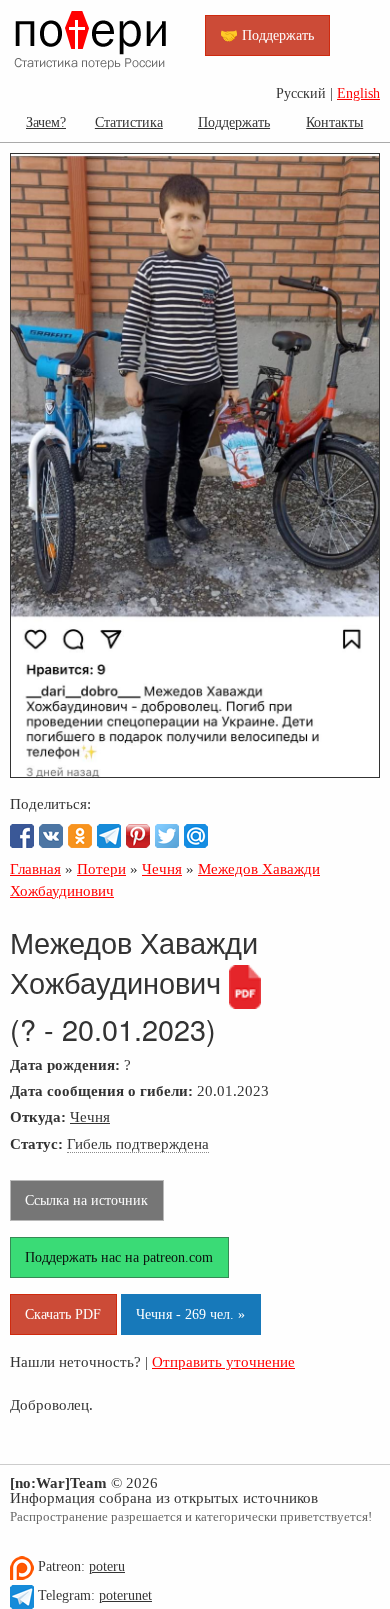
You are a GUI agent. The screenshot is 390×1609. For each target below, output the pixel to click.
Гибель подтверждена (138, 1143)
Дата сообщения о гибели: (101, 1090)
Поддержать (234, 122)
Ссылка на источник (86, 1200)
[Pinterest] (138, 836)
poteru (107, 1566)
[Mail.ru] (196, 836)
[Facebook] (22, 836)
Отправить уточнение (223, 1361)
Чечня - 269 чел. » (190, 1314)
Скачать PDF (63, 1314)
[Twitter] (167, 836)
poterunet (125, 1595)
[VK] (51, 836)
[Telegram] (109, 836)
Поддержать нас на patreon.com (119, 1257)
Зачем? (46, 122)
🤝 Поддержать (267, 35)
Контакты (334, 122)
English (358, 93)
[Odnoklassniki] (80, 836)
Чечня (90, 1116)
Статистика (129, 122)
